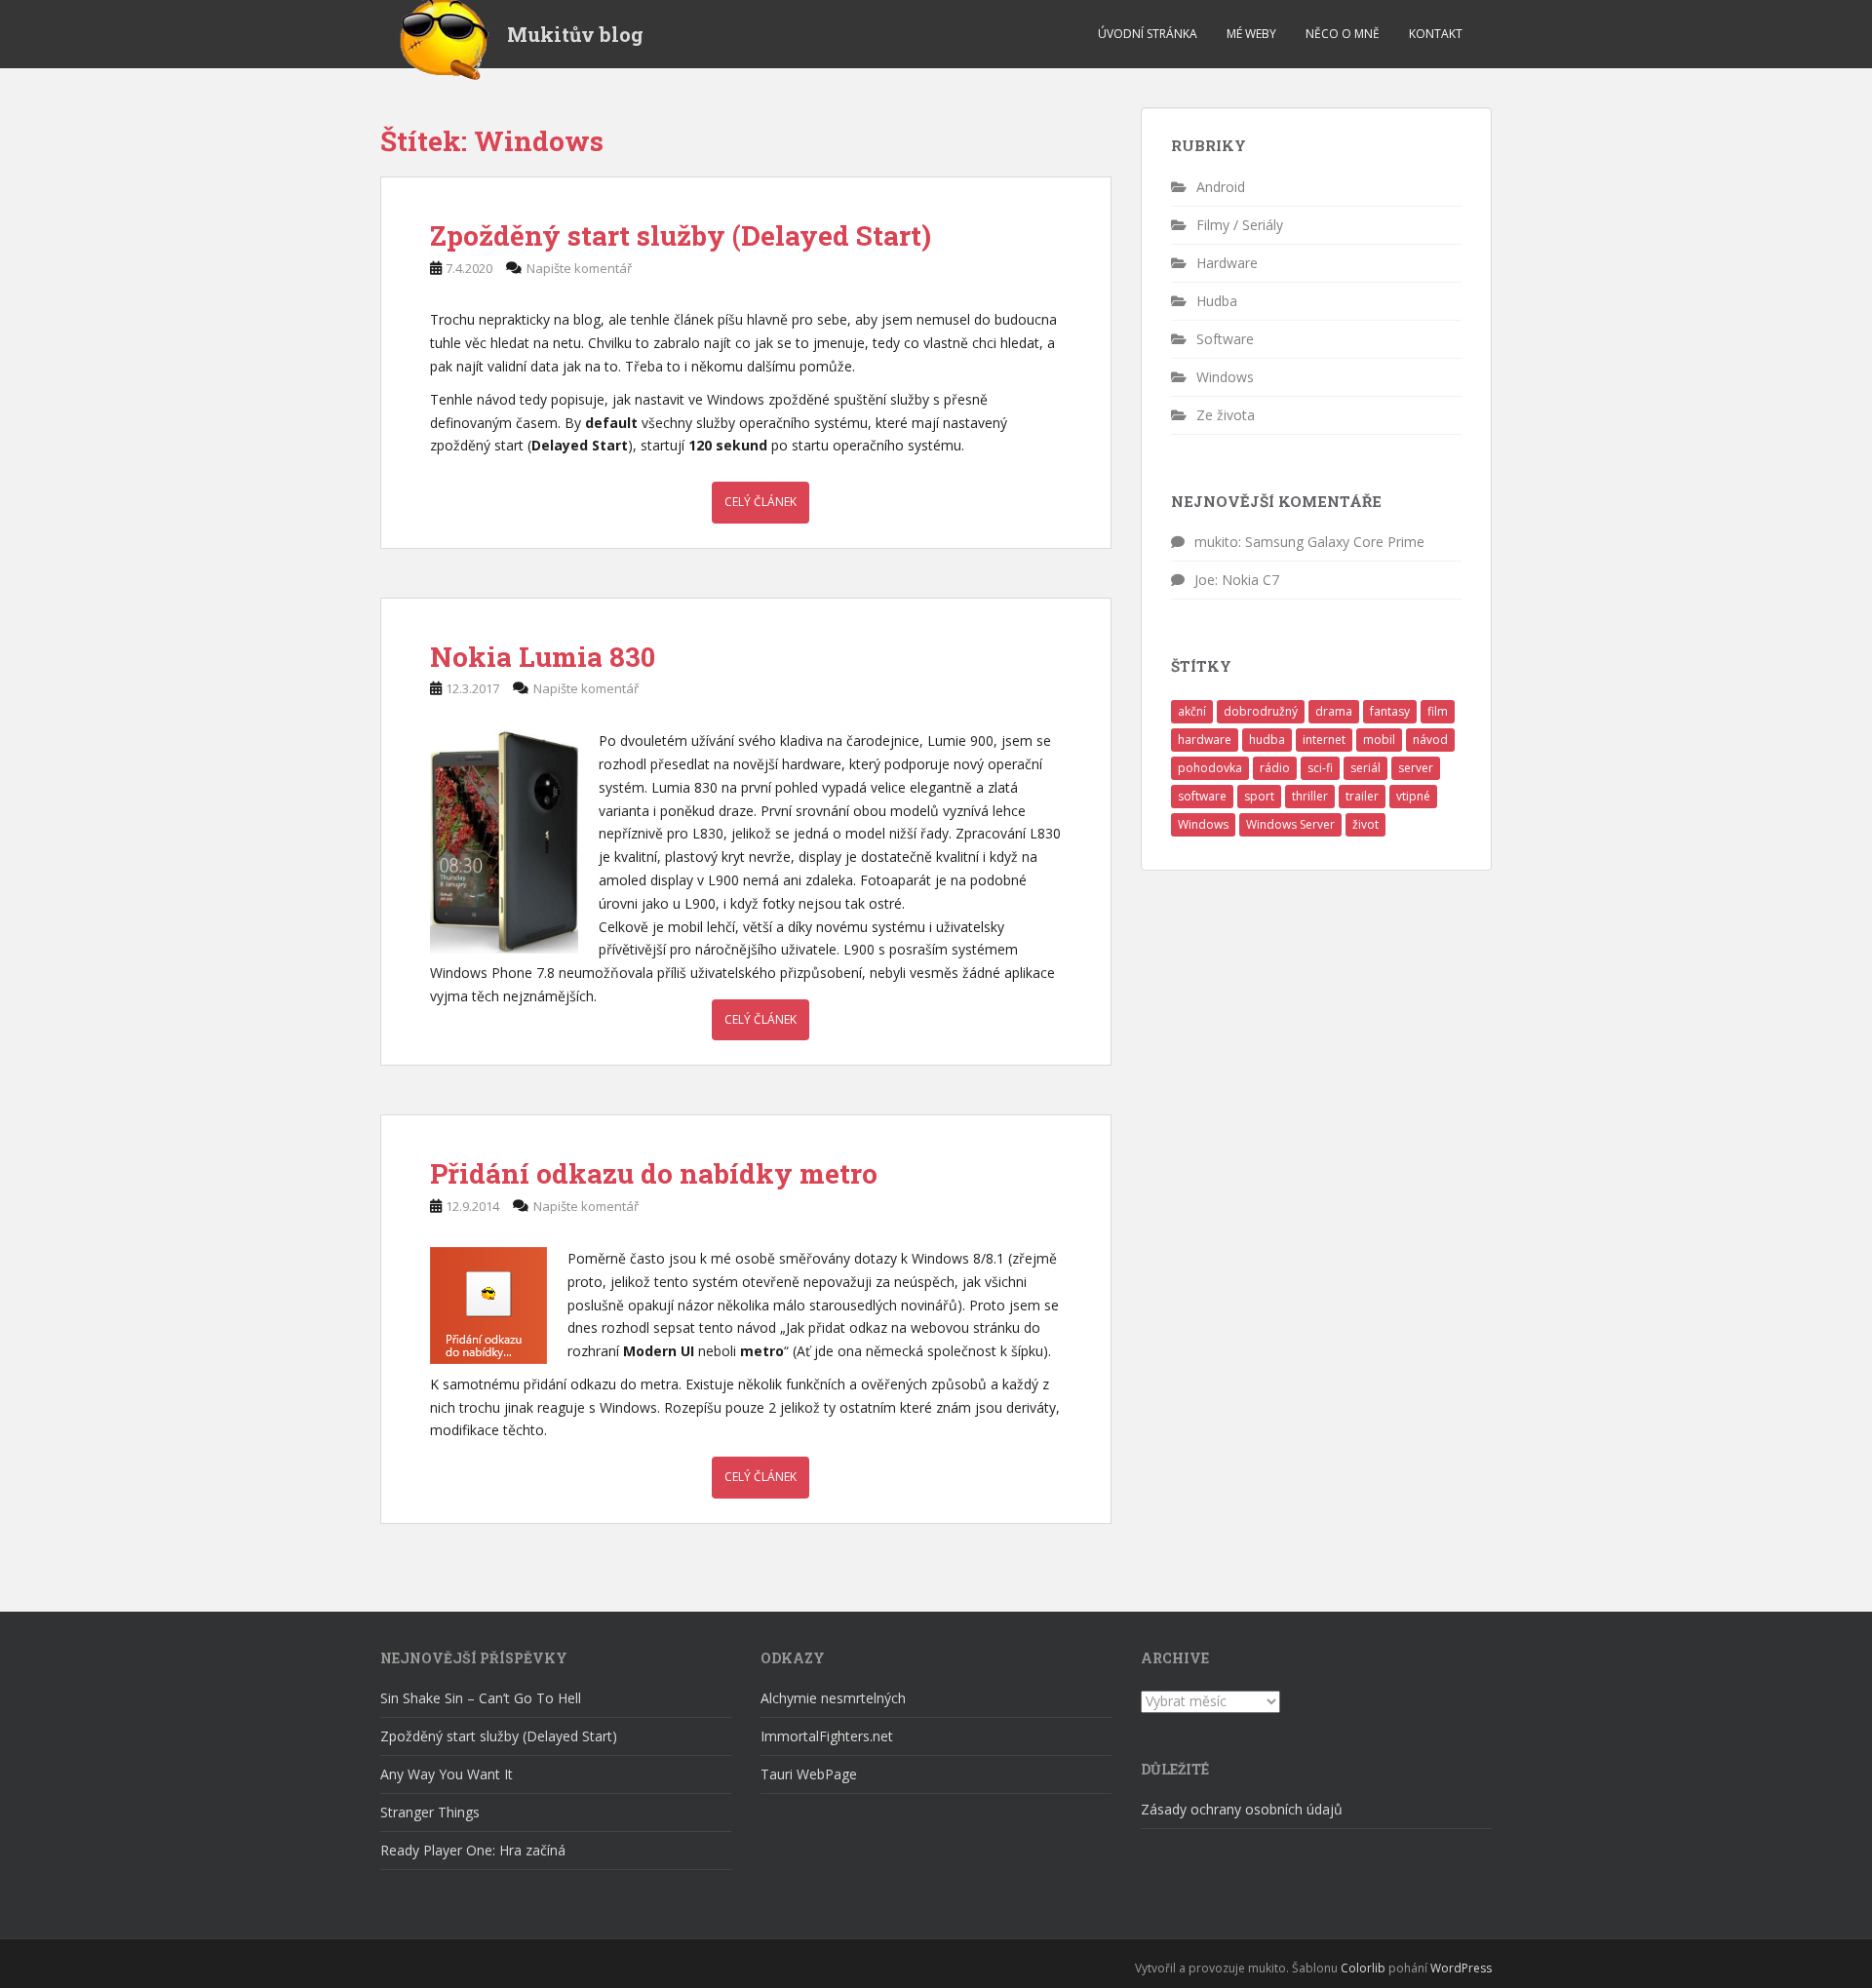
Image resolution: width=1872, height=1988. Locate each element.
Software (1225, 339)
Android (1221, 187)
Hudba (1217, 301)
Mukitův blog (575, 34)
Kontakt (1436, 34)
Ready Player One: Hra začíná (473, 1850)
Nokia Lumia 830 (543, 657)
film (1438, 711)
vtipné (1413, 796)
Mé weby (1251, 34)
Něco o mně (1343, 34)
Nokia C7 (1250, 580)
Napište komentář (579, 268)
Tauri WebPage (809, 1774)
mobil (1379, 740)
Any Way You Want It (447, 1774)
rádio (1275, 768)
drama (1334, 711)
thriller (1310, 796)
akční (1192, 711)
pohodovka (1210, 768)
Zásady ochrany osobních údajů (1242, 1809)
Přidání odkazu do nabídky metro (654, 1173)
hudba (1267, 740)
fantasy (1390, 711)
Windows (1225, 377)
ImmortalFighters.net (827, 1736)
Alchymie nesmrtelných (833, 1698)
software (1202, 796)
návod (1430, 740)
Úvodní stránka (1148, 34)
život (1365, 824)
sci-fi (1320, 768)
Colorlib (1363, 1968)
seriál (1365, 768)
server (1416, 768)
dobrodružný (1261, 711)
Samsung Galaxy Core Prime (1335, 542)
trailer (1362, 796)
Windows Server (1290, 824)
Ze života (1226, 415)
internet (1324, 740)
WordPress (1461, 1968)
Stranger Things (430, 1812)
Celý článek (760, 502)
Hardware (1227, 263)
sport (1259, 796)
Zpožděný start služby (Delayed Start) (681, 235)
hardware (1205, 740)
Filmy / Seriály (1240, 225)
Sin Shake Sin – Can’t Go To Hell (481, 1698)
